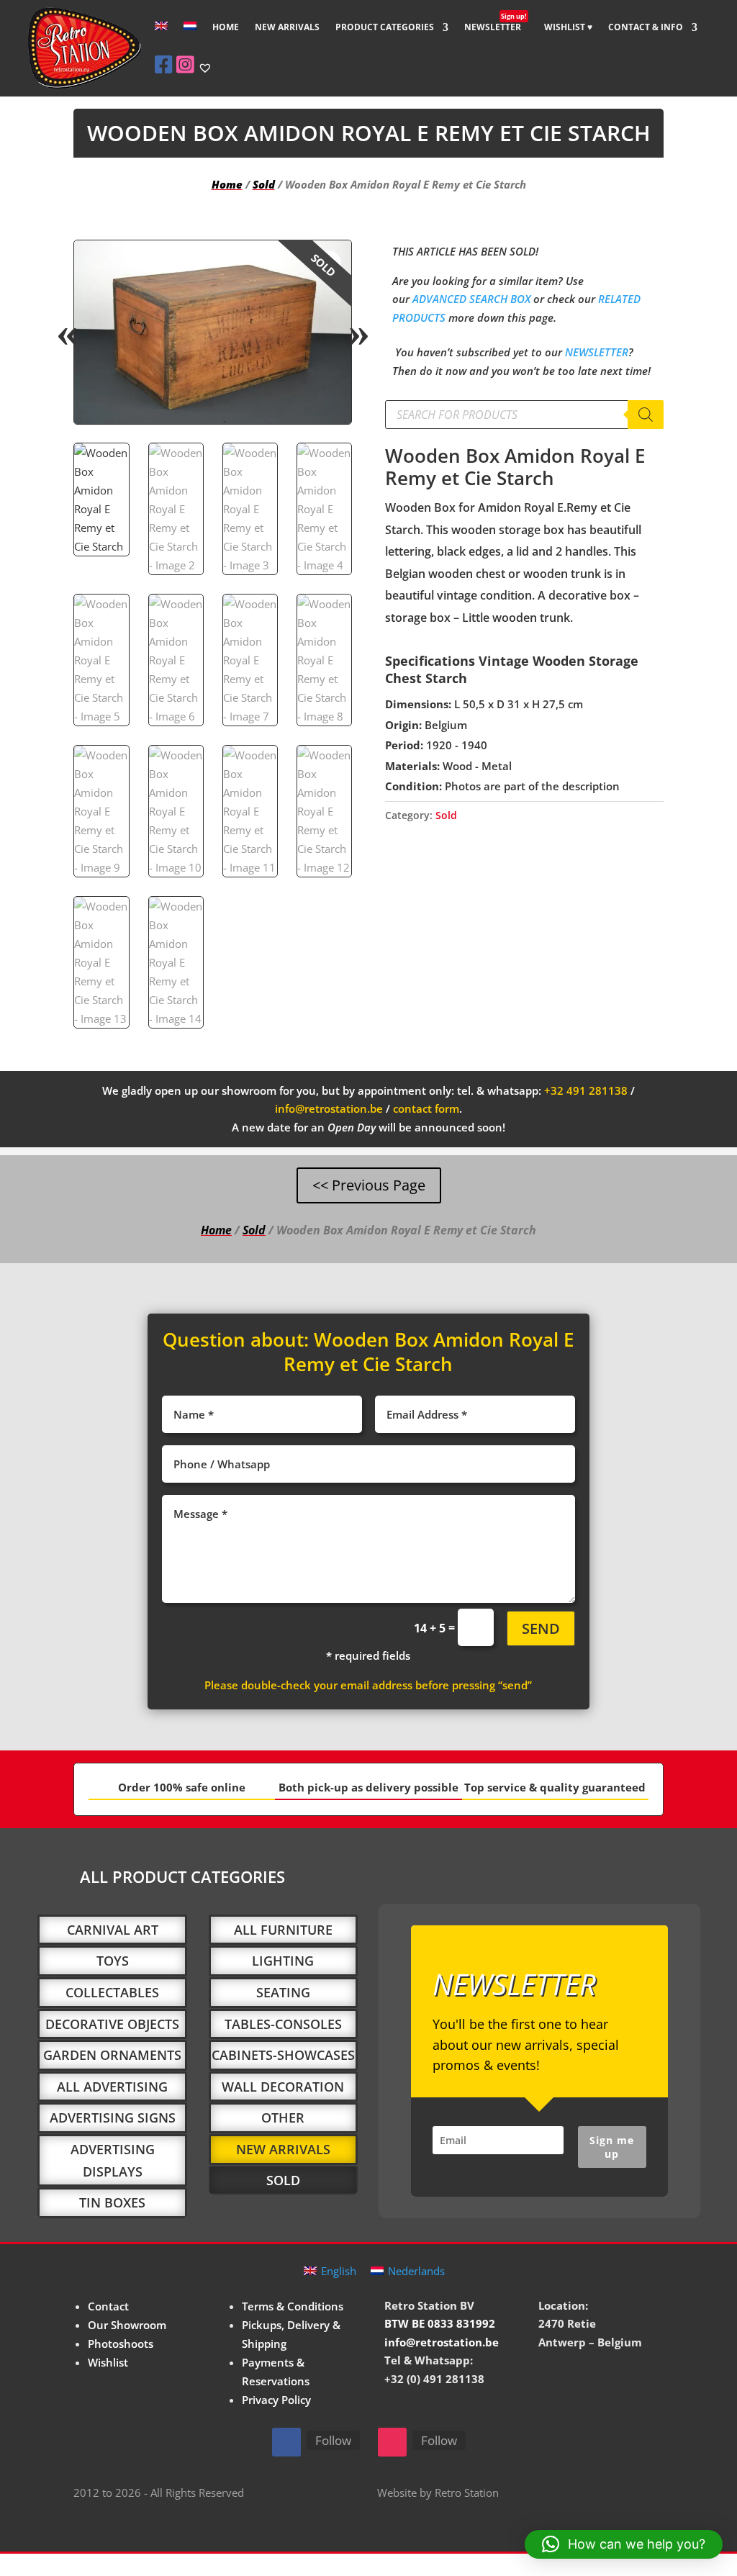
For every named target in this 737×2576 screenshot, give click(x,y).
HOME (226, 28)
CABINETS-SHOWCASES (283, 2055)
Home (227, 184)
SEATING (283, 1992)
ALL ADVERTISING (112, 2087)
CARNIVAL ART (113, 1930)
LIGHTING (283, 1961)
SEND (541, 1628)
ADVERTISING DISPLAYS (113, 2160)
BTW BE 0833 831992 (440, 2323)
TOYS (113, 1961)
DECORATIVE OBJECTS (112, 2024)
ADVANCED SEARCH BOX (471, 299)
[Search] (646, 415)
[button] (328, 263)
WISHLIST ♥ (568, 28)
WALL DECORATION (283, 2087)
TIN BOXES (112, 2202)
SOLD (283, 2180)
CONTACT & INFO (646, 28)
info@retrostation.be (329, 1108)
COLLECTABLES (112, 1992)
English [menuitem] (339, 2271)
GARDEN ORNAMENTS (112, 2055)
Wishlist (108, 2362)
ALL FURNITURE (283, 1930)
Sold (264, 184)
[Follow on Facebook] (286, 2442)
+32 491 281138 (586, 1090)
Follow (333, 2440)
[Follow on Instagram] (392, 2442)
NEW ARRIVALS (287, 28)
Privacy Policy (276, 2400)
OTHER (283, 2118)
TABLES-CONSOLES (283, 2024)
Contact (108, 2306)
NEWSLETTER (496, 28)
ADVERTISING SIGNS (113, 2118)
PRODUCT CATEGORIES (385, 28)
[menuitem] (161, 38)
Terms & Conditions (293, 2306)
